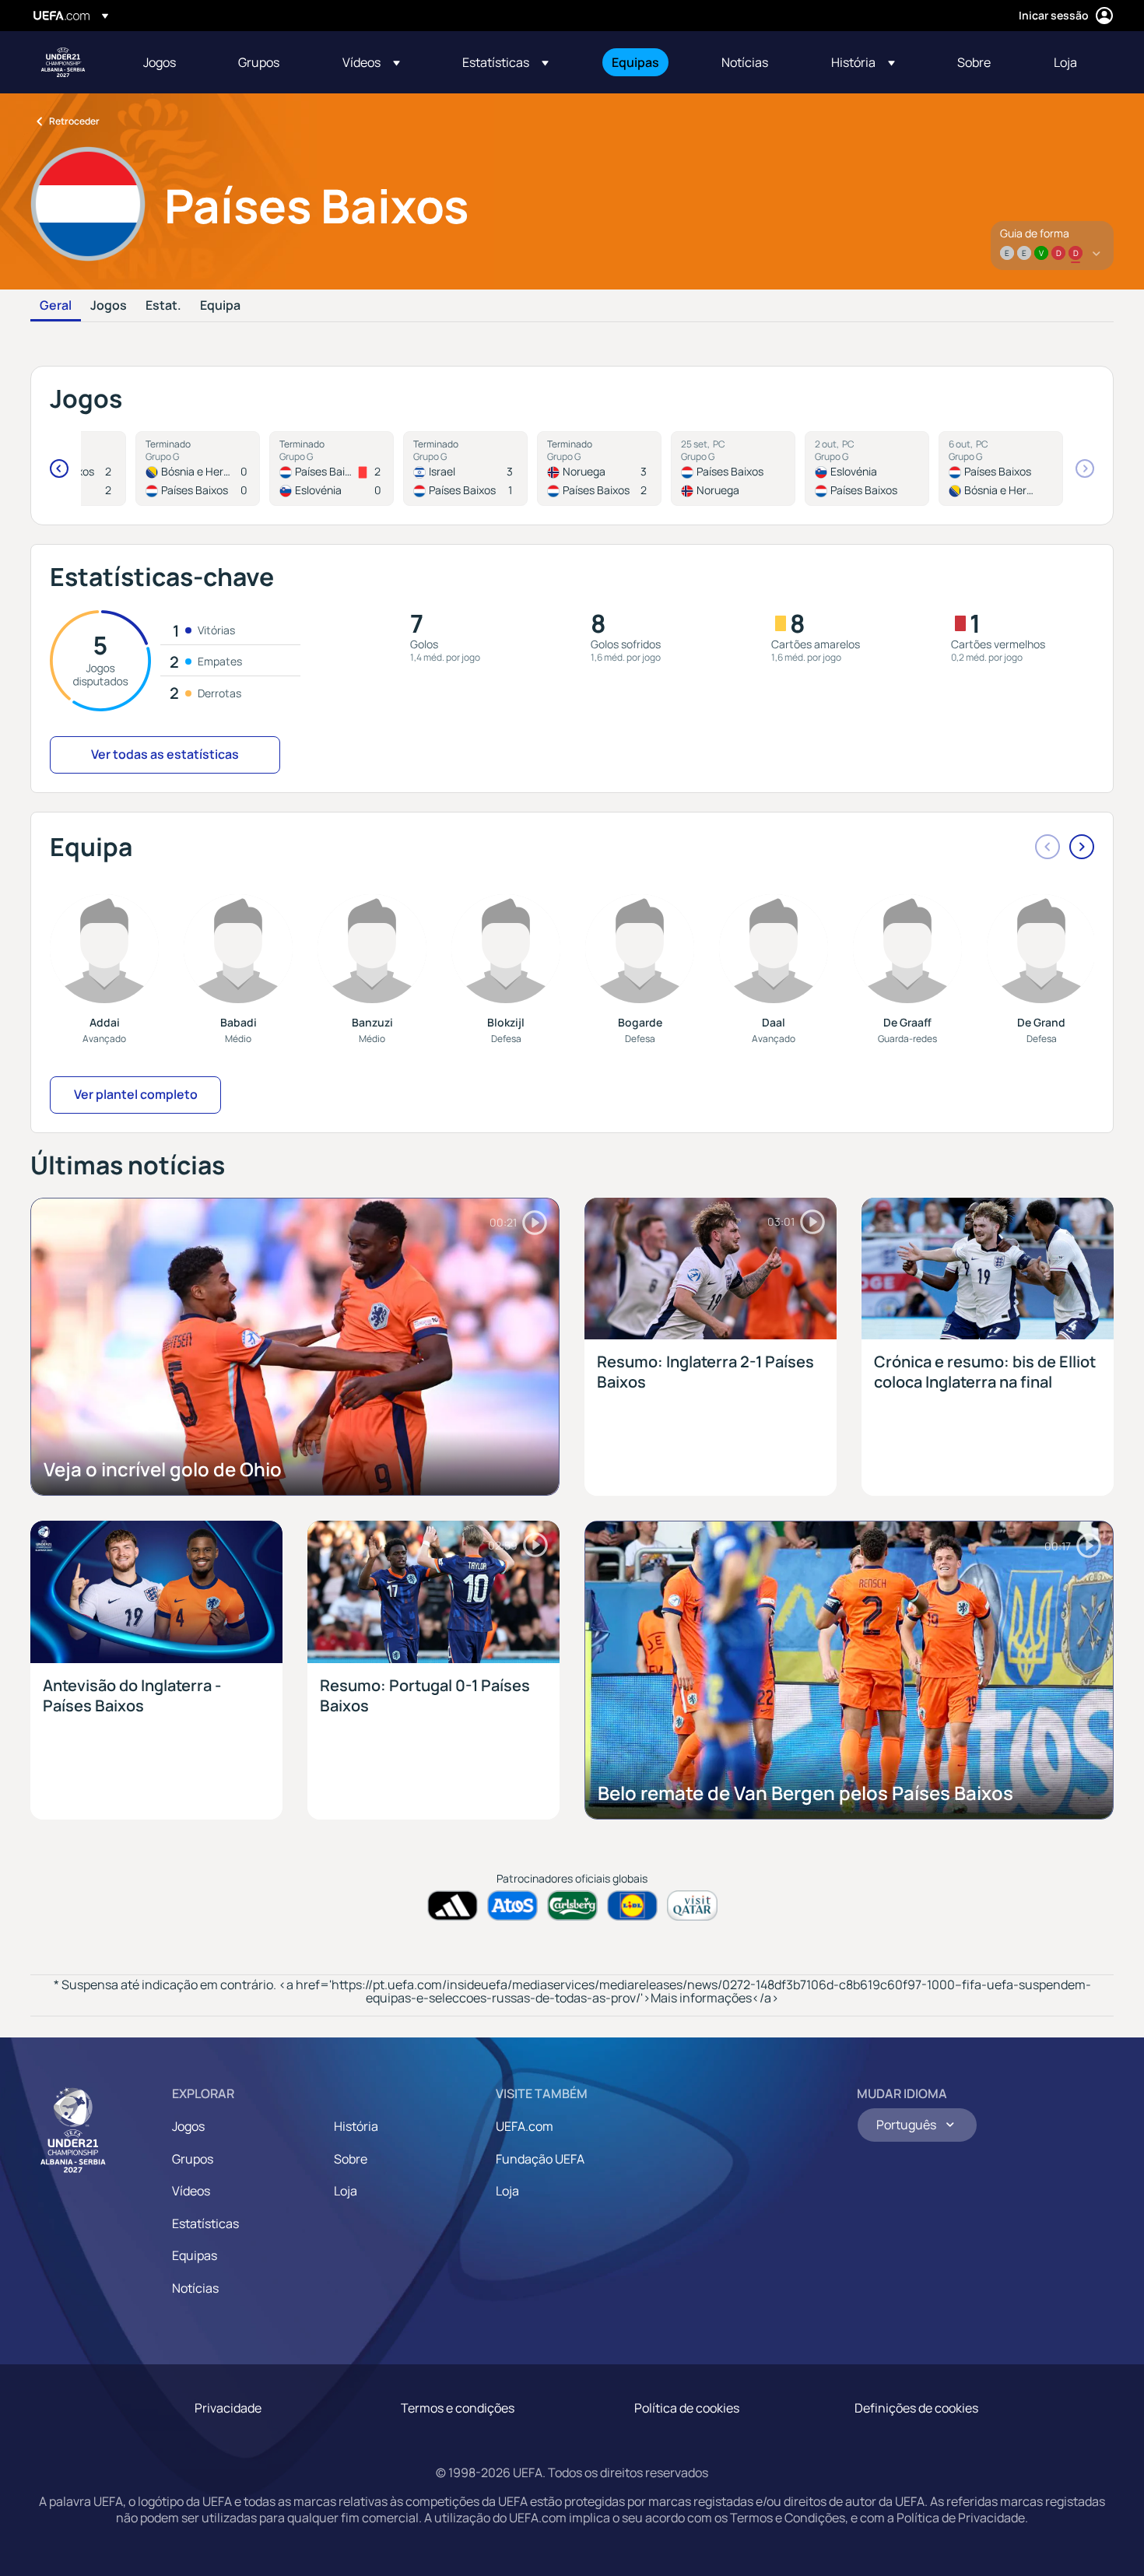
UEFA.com (525, 2126)
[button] (371, 62)
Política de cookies (687, 2408)
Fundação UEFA (540, 2159)
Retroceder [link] (74, 121)
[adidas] (453, 1906)
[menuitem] (171, 62)
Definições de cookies (916, 2408)
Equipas (195, 2255)
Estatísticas (205, 2223)
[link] (160, 62)
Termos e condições (458, 2408)
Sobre (351, 2159)
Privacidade (228, 2408)
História (356, 2126)
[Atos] (512, 1906)
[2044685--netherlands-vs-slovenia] (332, 469)
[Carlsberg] (572, 1906)
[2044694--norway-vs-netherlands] (599, 469)
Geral (56, 306)
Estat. (163, 306)
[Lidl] (632, 1906)
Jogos (109, 306)
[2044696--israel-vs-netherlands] (465, 469)
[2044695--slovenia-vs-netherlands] (867, 469)
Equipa (220, 306)
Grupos (193, 2159)
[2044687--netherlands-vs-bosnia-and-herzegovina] (1001, 469)
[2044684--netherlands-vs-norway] (733, 469)
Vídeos (191, 2191)
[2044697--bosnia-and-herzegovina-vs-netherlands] (198, 469)
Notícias (195, 2288)
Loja (346, 2191)
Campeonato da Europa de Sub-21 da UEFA (63, 62)
